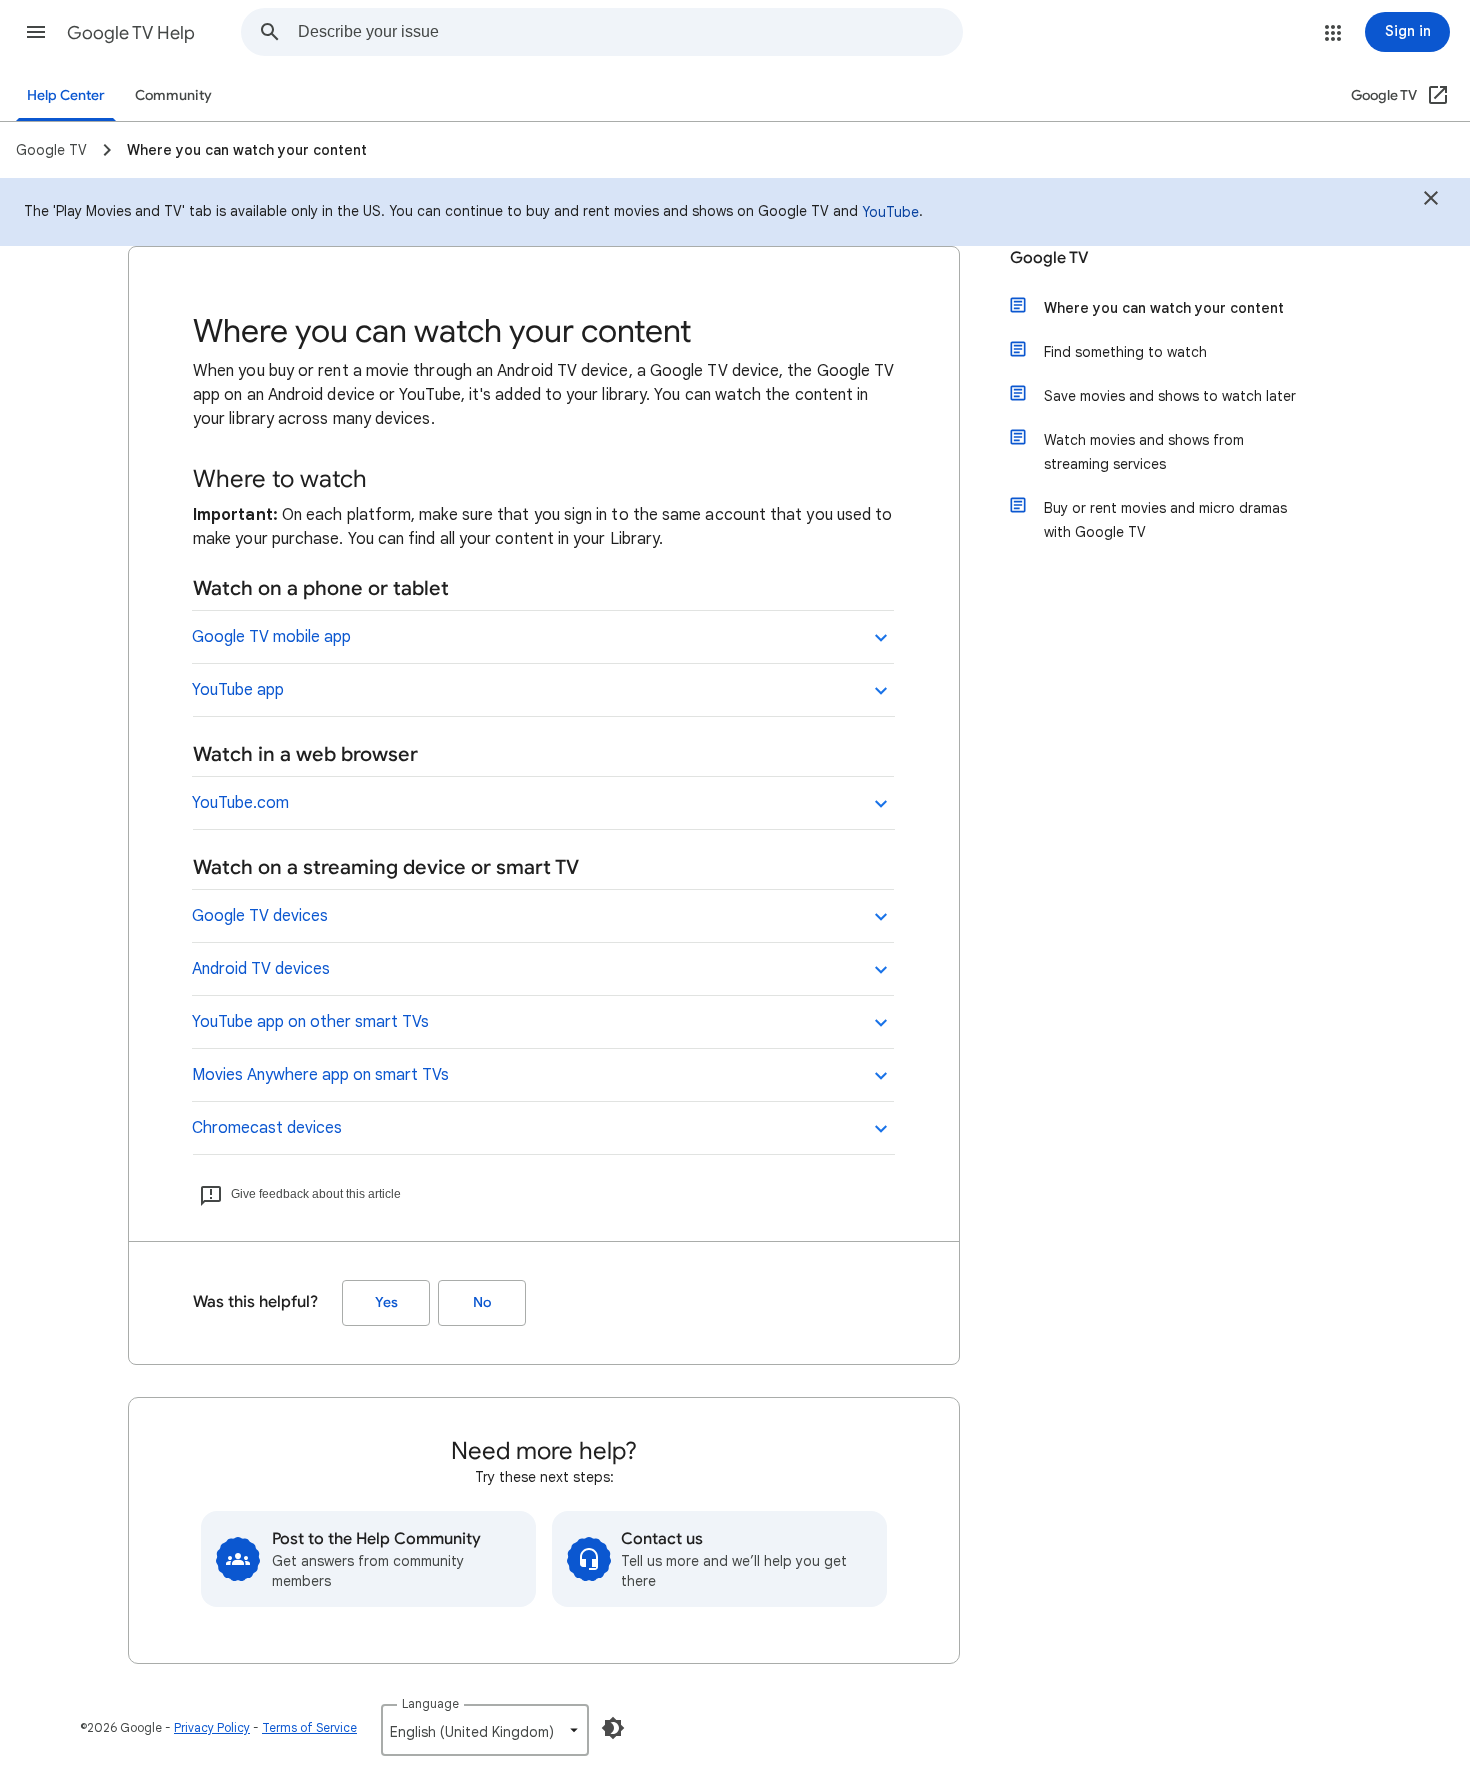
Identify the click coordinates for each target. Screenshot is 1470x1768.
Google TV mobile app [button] (271, 637)
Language (430, 1703)
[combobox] (630, 32)
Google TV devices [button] (260, 916)
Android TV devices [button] (261, 969)
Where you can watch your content (1164, 308)
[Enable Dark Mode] (613, 1728)
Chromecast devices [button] (267, 1128)
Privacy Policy (212, 1727)
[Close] (1431, 201)
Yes (386, 1302)
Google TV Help (131, 33)
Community (173, 95)
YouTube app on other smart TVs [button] (310, 1022)
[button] (36, 32)
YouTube (890, 212)
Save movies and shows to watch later (1170, 396)
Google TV (1049, 258)
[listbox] (485, 1730)
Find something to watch (1125, 352)
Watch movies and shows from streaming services (1144, 452)
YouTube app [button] (238, 690)
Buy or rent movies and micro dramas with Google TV (1165, 520)
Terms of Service (309, 1727)
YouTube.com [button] (240, 803)
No (482, 1302)
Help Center (66, 95)
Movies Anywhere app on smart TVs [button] (320, 1075)
